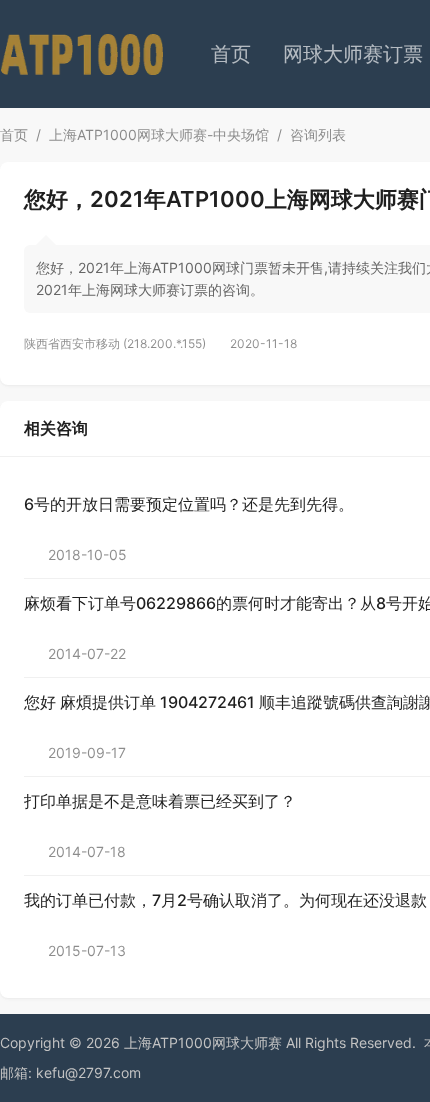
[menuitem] (231, 54)
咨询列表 (318, 134)
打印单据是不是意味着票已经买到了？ (160, 801)
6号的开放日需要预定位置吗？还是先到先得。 (189, 504)
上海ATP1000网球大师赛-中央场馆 (159, 134)
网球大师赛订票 (353, 54)
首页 (231, 54)
